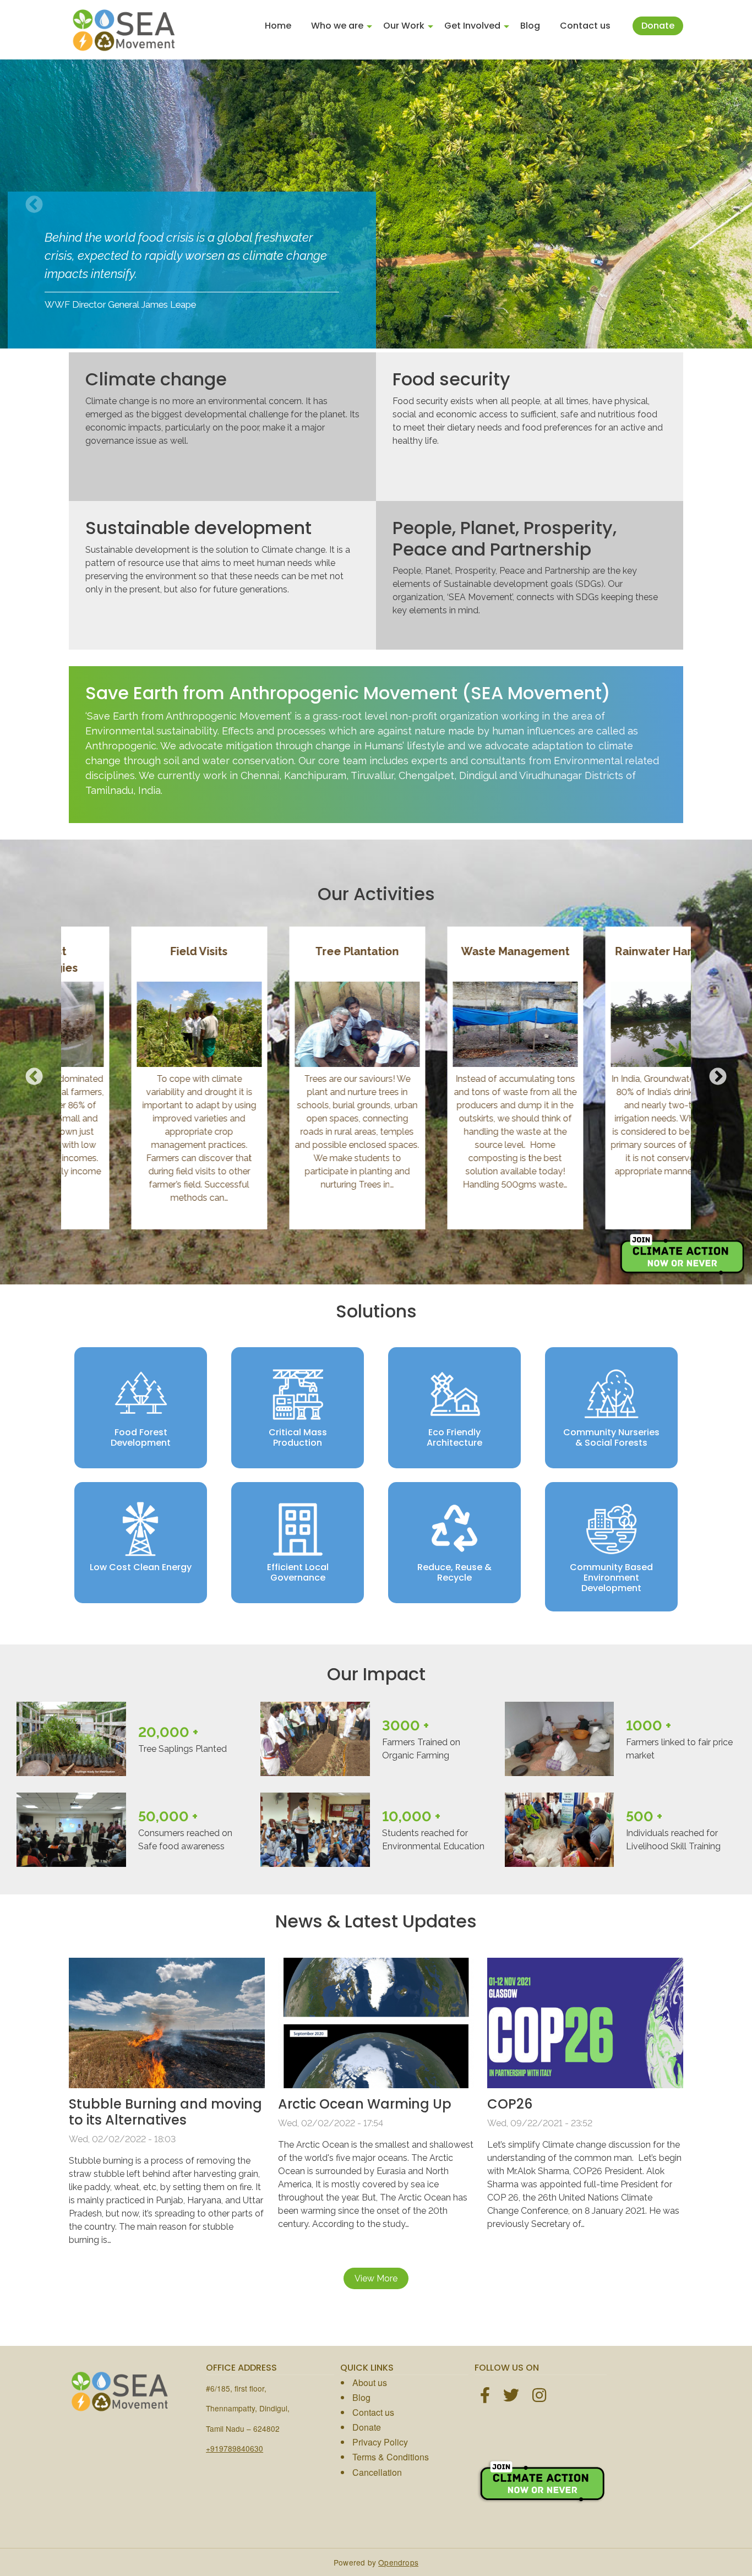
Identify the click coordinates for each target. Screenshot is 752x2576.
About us (370, 2382)
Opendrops (398, 2562)
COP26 (510, 2104)
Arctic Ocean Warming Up (365, 2104)
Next (718, 205)
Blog (530, 26)
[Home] (124, 30)
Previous (34, 205)
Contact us (585, 26)
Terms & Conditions (391, 2457)
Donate (658, 26)
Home (278, 26)
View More (376, 2278)
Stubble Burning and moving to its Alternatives (165, 2112)
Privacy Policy (380, 2442)
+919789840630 (235, 2448)
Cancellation (377, 2472)
